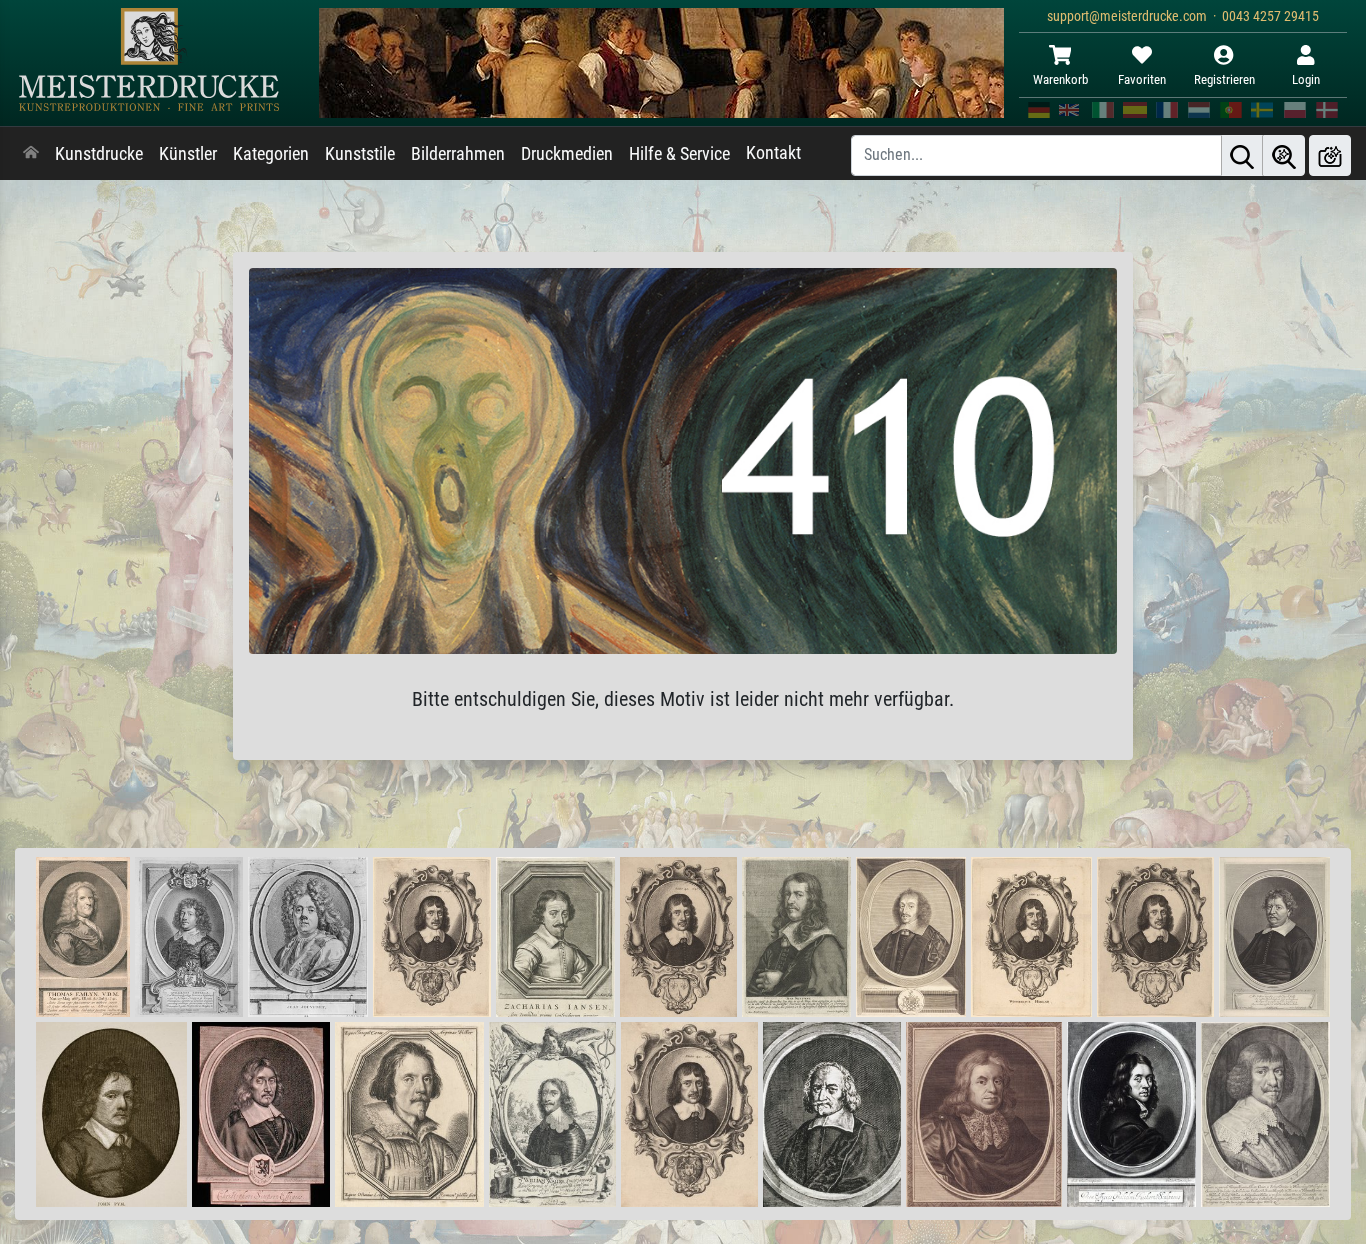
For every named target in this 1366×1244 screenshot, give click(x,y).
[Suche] (1242, 155)
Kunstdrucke (99, 154)
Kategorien (271, 154)
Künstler (188, 154)
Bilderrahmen (458, 154)
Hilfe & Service (679, 154)
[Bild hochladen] (1330, 155)
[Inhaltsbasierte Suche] (1284, 155)
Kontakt (773, 153)
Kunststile (360, 154)
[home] (31, 154)
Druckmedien (567, 154)
